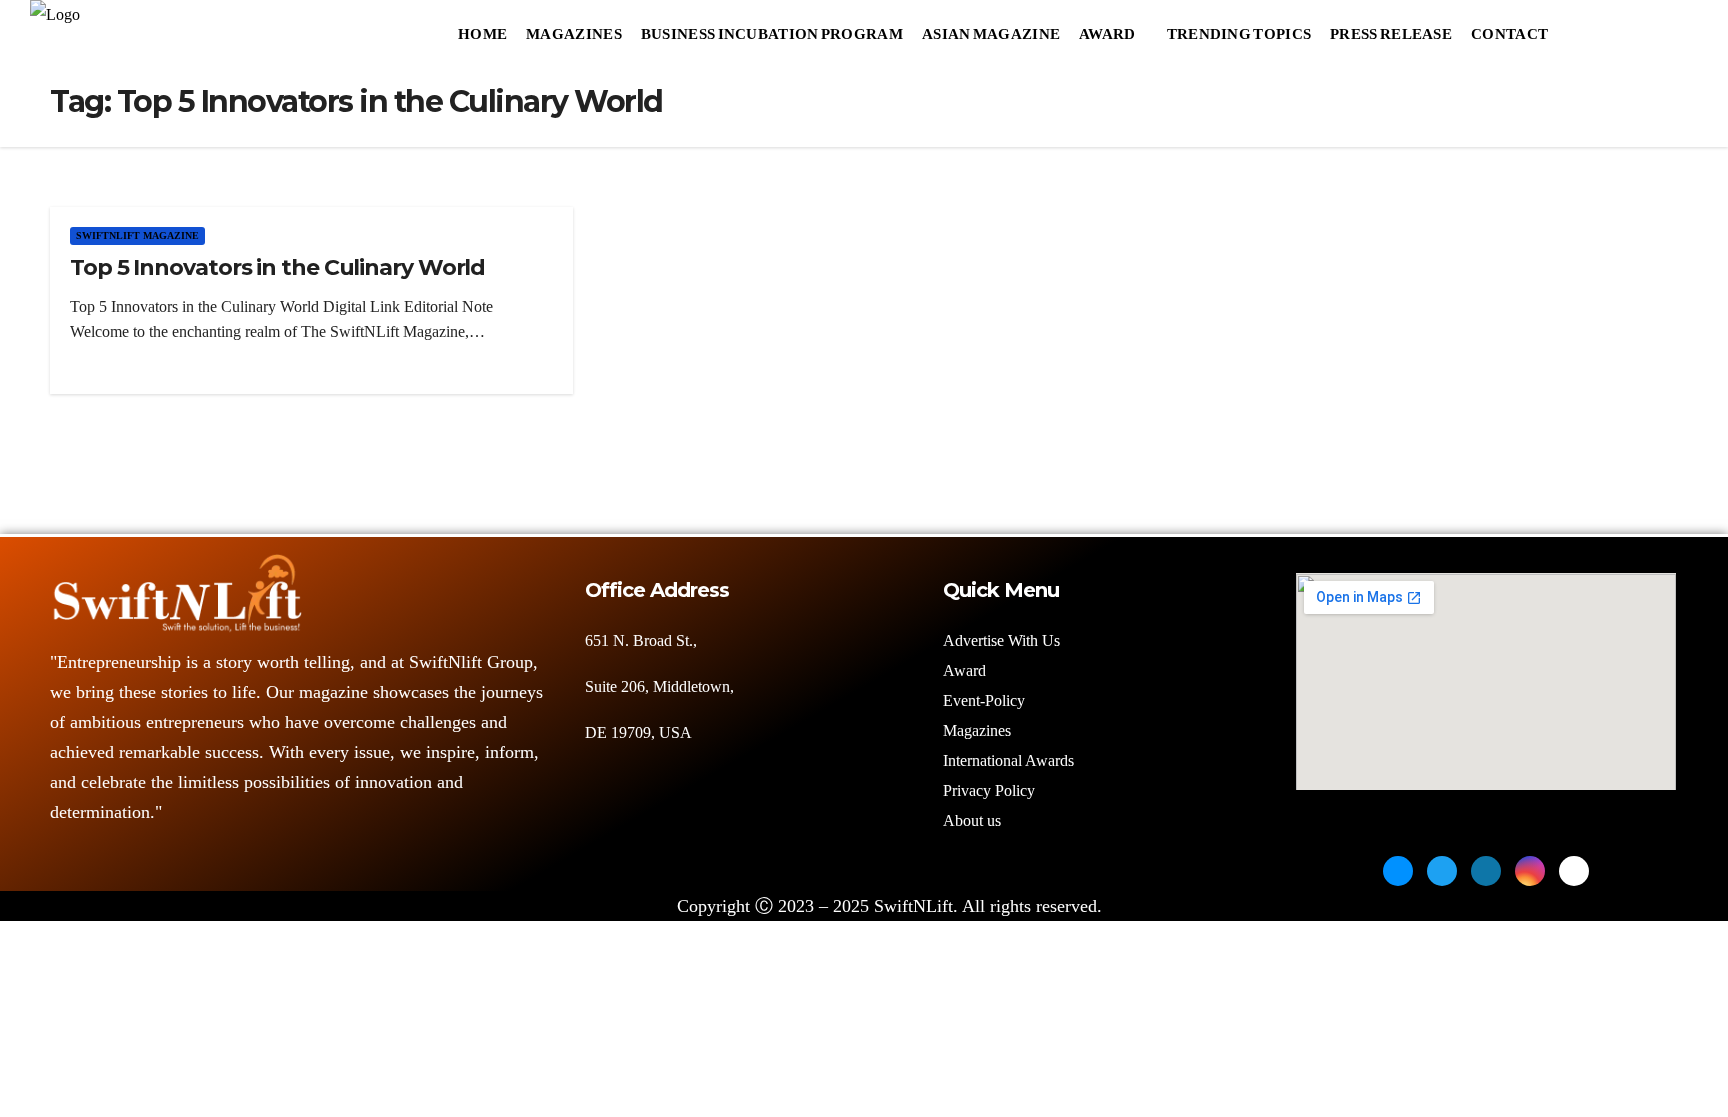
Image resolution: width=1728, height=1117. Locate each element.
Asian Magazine (991, 29)
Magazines (574, 29)
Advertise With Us (1001, 640)
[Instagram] (1530, 871)
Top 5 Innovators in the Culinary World (277, 267)
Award (1107, 29)
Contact (1509, 29)
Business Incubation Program (772, 29)
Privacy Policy (989, 790)
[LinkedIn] (1486, 871)
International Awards (1008, 760)
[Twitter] (1442, 871)
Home (482, 29)
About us (974, 820)
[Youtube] (1574, 871)
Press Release (1391, 29)
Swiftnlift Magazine (137, 235)
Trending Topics (1239, 29)
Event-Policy (984, 700)
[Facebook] (1398, 871)
